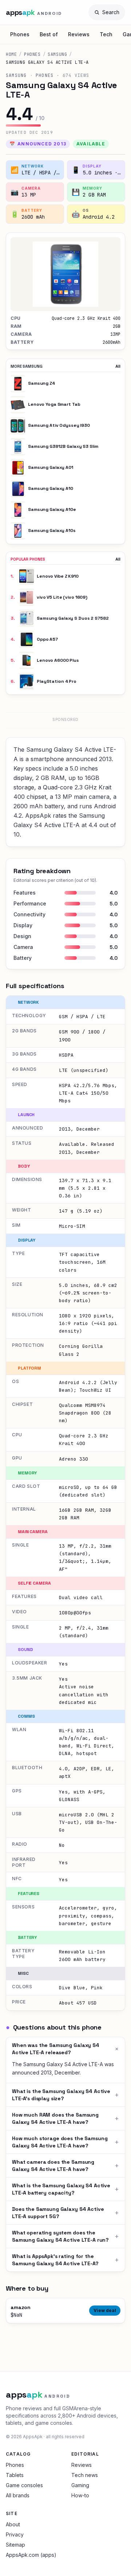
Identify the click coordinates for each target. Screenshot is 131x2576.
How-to (80, 2495)
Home (11, 54)
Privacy (15, 2534)
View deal (105, 2310)
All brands (18, 2495)
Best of (49, 34)
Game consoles (24, 2485)
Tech (106, 34)
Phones (20, 34)
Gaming (80, 2485)
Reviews (79, 34)
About (13, 2524)
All (118, 366)
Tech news (85, 2475)
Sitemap (15, 2545)
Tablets (15, 2475)
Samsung (57, 54)
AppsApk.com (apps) (31, 2555)
